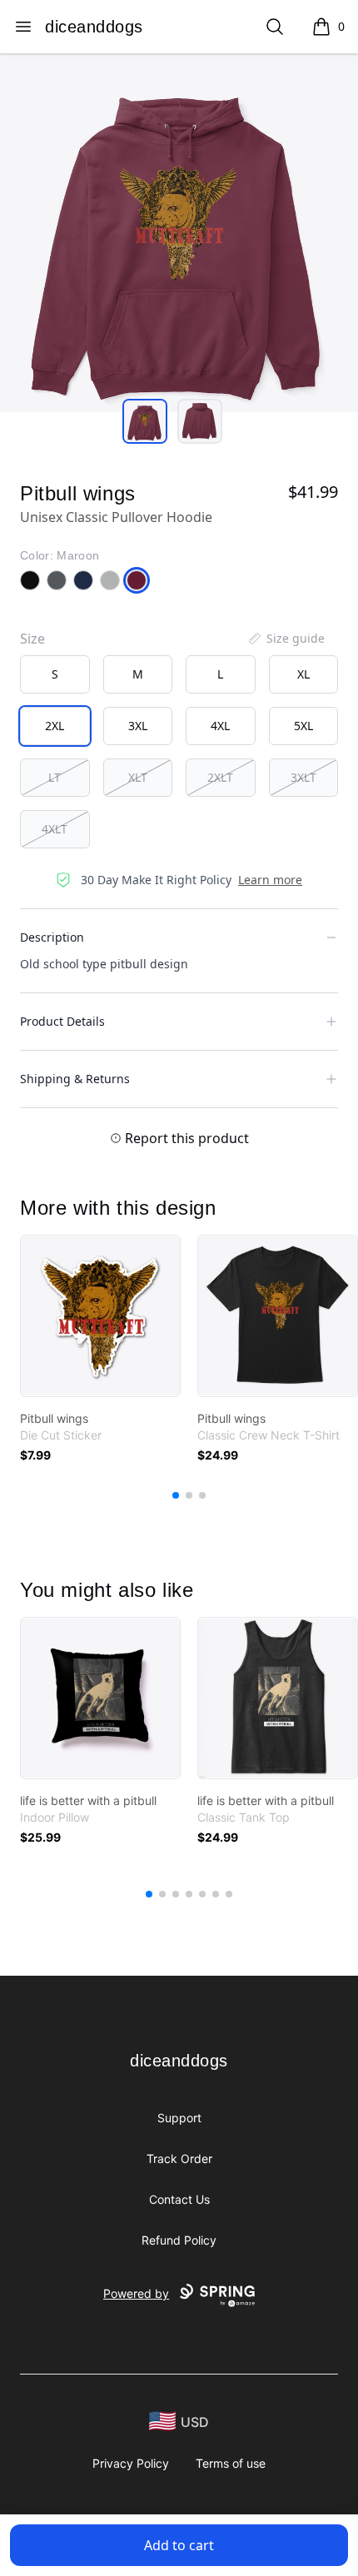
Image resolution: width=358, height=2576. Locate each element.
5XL (303, 726)
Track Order (179, 2158)
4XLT (55, 829)
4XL (220, 726)
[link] (100, 1316)
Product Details (62, 1021)
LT (55, 777)
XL (303, 674)
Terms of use (231, 2463)
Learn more (270, 880)
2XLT (220, 777)
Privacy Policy (131, 2463)
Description (52, 937)
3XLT (303, 777)
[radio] (55, 674)
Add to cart (179, 2545)
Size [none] (32, 639)
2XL (55, 726)
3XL (138, 726)
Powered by (136, 2293)
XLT (138, 777)
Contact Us (179, 2199)
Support (179, 2118)
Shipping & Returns (75, 1079)
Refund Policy (179, 2240)
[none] (286, 639)
